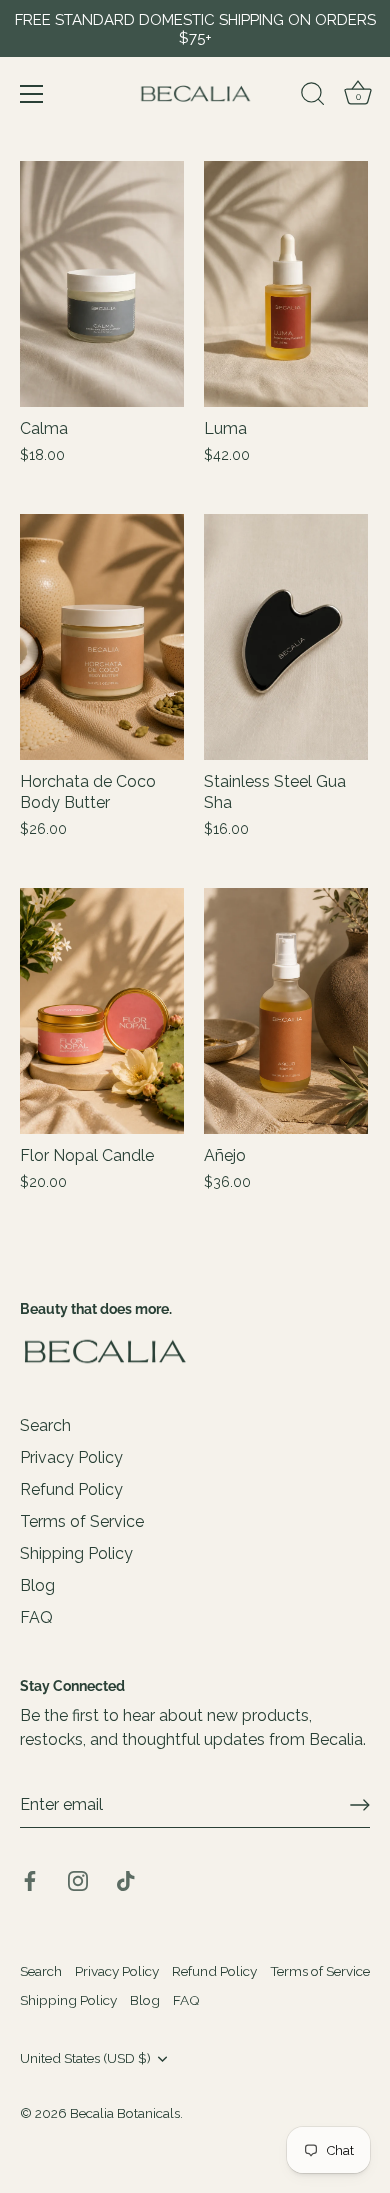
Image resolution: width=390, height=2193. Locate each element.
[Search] (313, 97)
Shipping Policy (76, 1553)
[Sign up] (360, 1805)
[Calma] (102, 284)
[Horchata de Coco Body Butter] (102, 637)
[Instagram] (78, 1879)
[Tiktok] (126, 1879)
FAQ (36, 1617)
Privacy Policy (71, 1457)
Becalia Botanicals (125, 2113)
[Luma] (286, 284)
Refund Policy (71, 1489)
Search (45, 1425)
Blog (37, 1585)
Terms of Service (82, 1521)
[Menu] (32, 94)
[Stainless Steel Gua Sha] (286, 637)
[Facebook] (30, 1879)
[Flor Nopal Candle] (102, 1011)
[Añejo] (286, 1011)
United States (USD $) (85, 2058)
